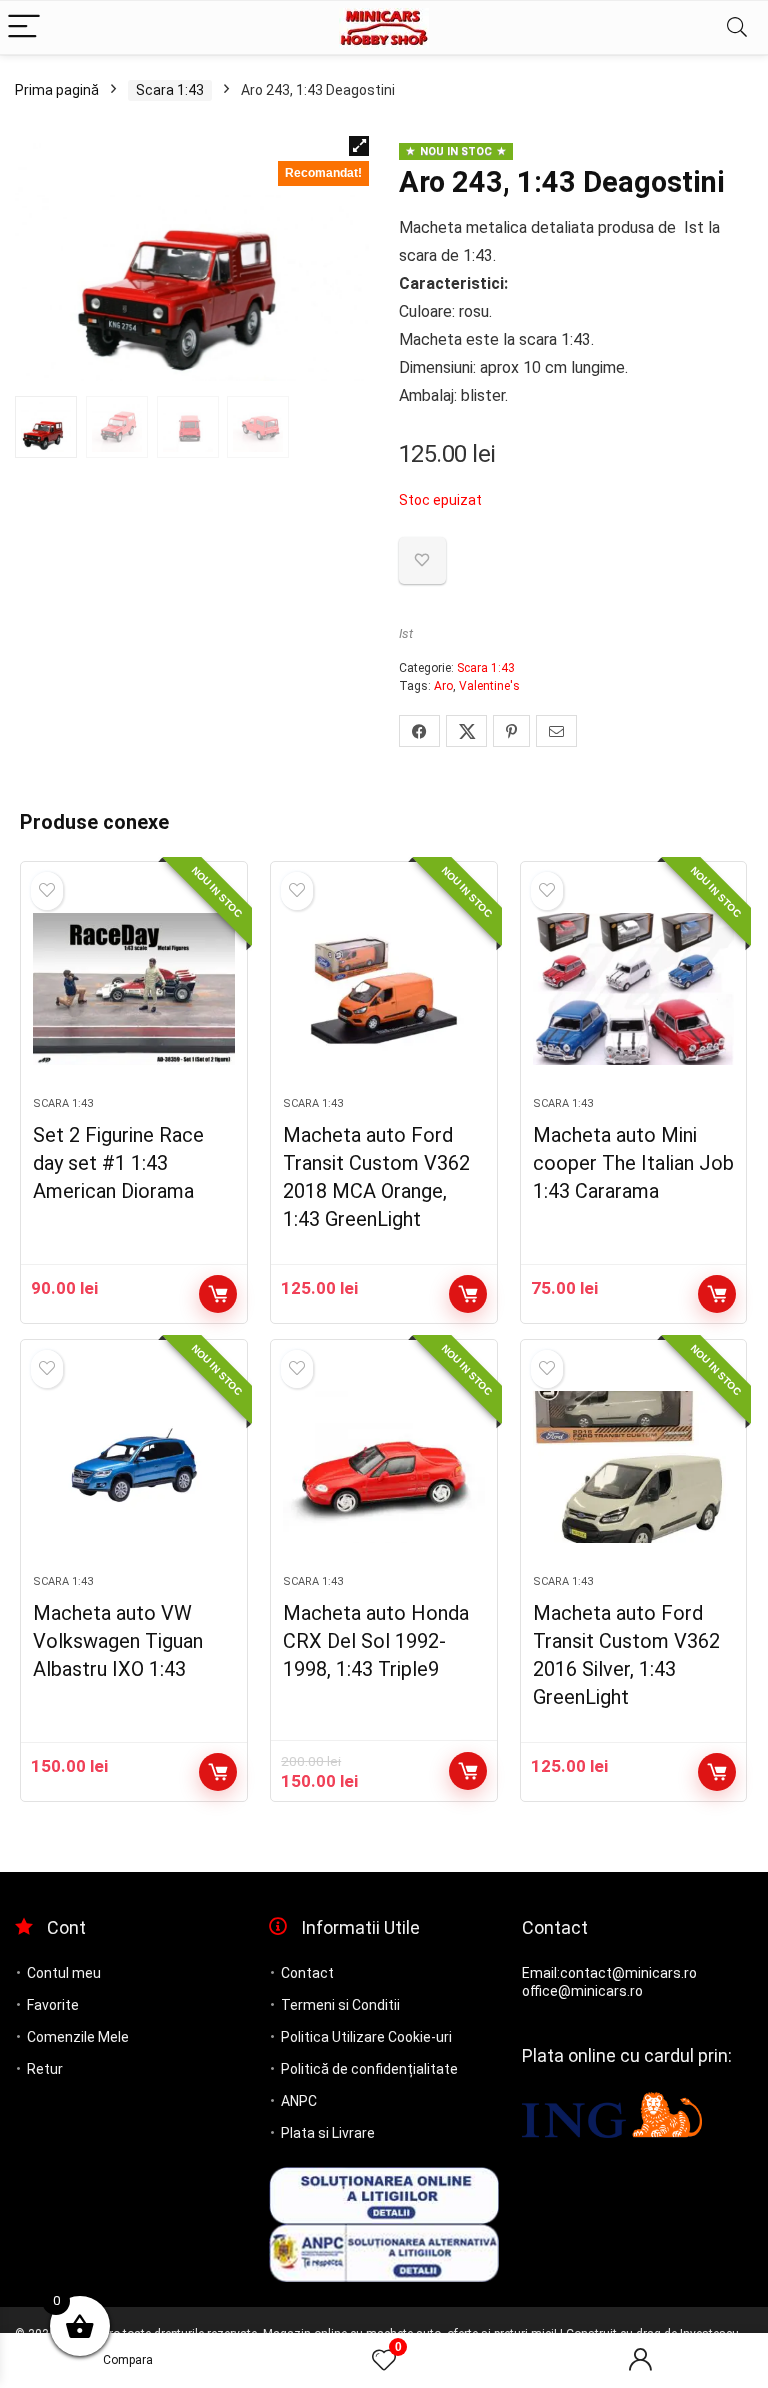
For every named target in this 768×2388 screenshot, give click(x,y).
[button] (359, 146)
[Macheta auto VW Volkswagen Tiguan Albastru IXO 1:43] (133, 1467)
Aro (443, 686)
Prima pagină (57, 90)
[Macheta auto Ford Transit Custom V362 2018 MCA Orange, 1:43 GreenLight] (383, 989)
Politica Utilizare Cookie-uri (366, 2037)
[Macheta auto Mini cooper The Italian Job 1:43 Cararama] (633, 989)
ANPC (299, 2101)
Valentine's (489, 686)
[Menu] (24, 27)
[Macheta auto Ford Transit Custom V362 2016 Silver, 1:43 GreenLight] (633, 1467)
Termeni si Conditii (340, 2005)
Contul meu (64, 1973)
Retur (45, 2069)
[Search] (737, 27)
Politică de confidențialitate (369, 2069)
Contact (307, 1973)
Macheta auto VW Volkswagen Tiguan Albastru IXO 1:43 (118, 1641)
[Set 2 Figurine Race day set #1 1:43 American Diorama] (133, 989)
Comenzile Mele (78, 2037)
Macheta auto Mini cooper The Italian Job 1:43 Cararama (633, 1163)
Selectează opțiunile (717, 1294)
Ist (406, 633)
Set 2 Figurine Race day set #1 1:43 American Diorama (118, 1163)
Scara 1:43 (170, 90)
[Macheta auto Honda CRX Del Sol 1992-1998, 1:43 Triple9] (383, 1467)
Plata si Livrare (328, 2133)
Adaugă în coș (218, 1294)
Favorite (53, 2005)
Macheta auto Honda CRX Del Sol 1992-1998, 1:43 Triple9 (376, 1641)
